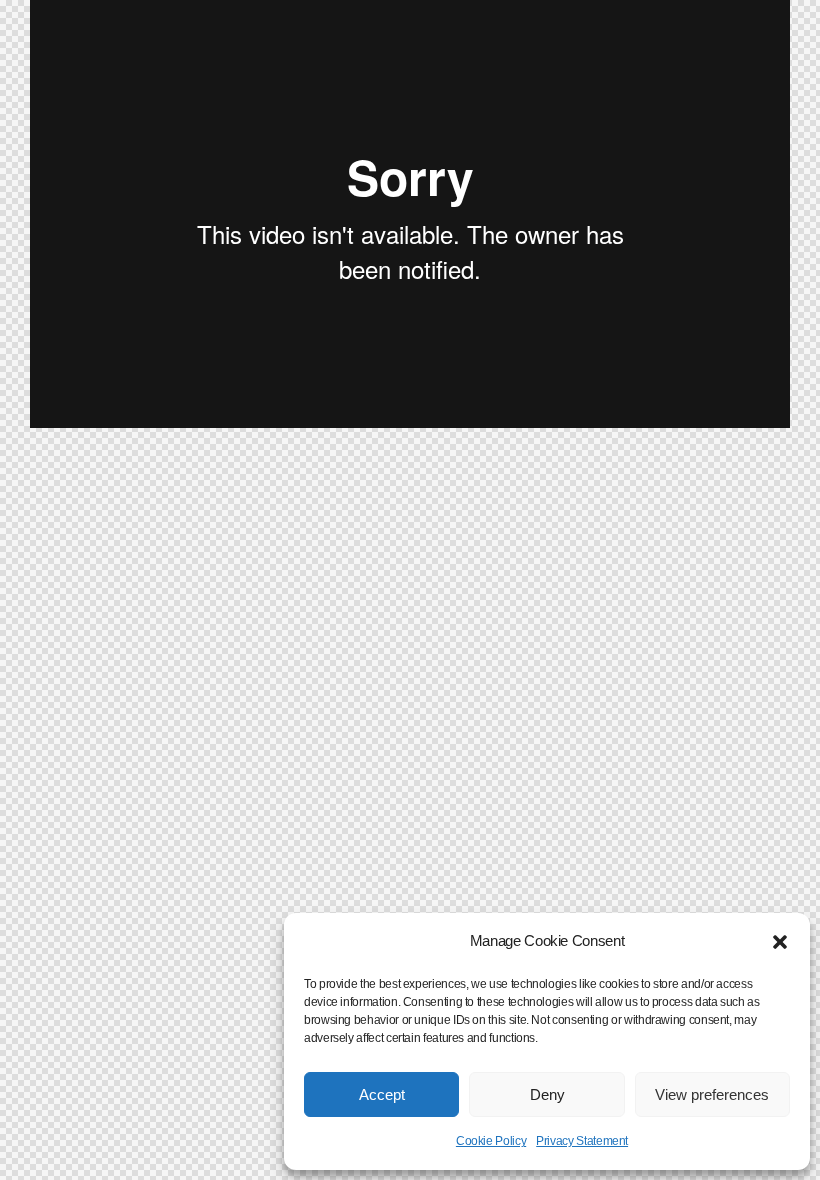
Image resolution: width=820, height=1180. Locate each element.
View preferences (712, 1094)
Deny (547, 1094)
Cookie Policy (491, 1141)
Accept (382, 1094)
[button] (780, 942)
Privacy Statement (582, 1141)
